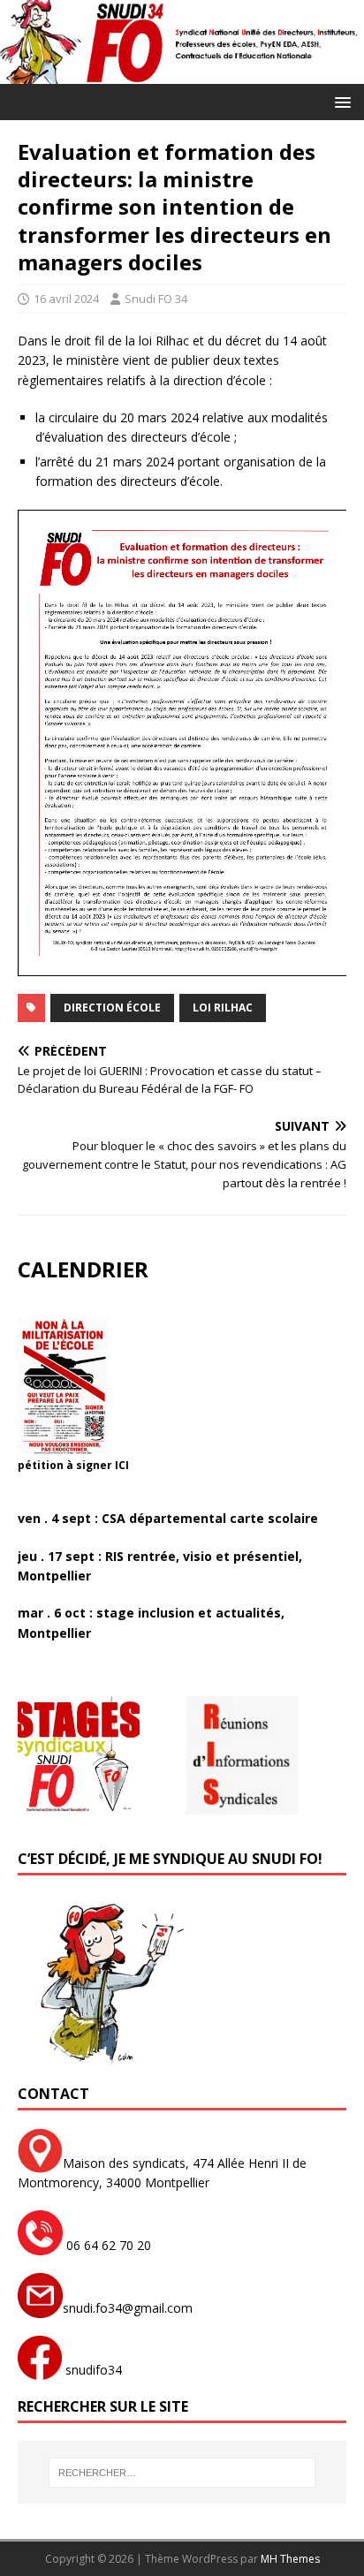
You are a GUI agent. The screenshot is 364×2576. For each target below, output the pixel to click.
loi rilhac (223, 1008)
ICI (122, 1465)
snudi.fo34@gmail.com (128, 2308)
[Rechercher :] (182, 2473)
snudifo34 (92, 2370)
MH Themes (290, 2559)
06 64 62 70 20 (107, 2245)
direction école (112, 1008)
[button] (340, 101)
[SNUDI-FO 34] (182, 74)
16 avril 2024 (66, 299)
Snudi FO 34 (156, 299)
